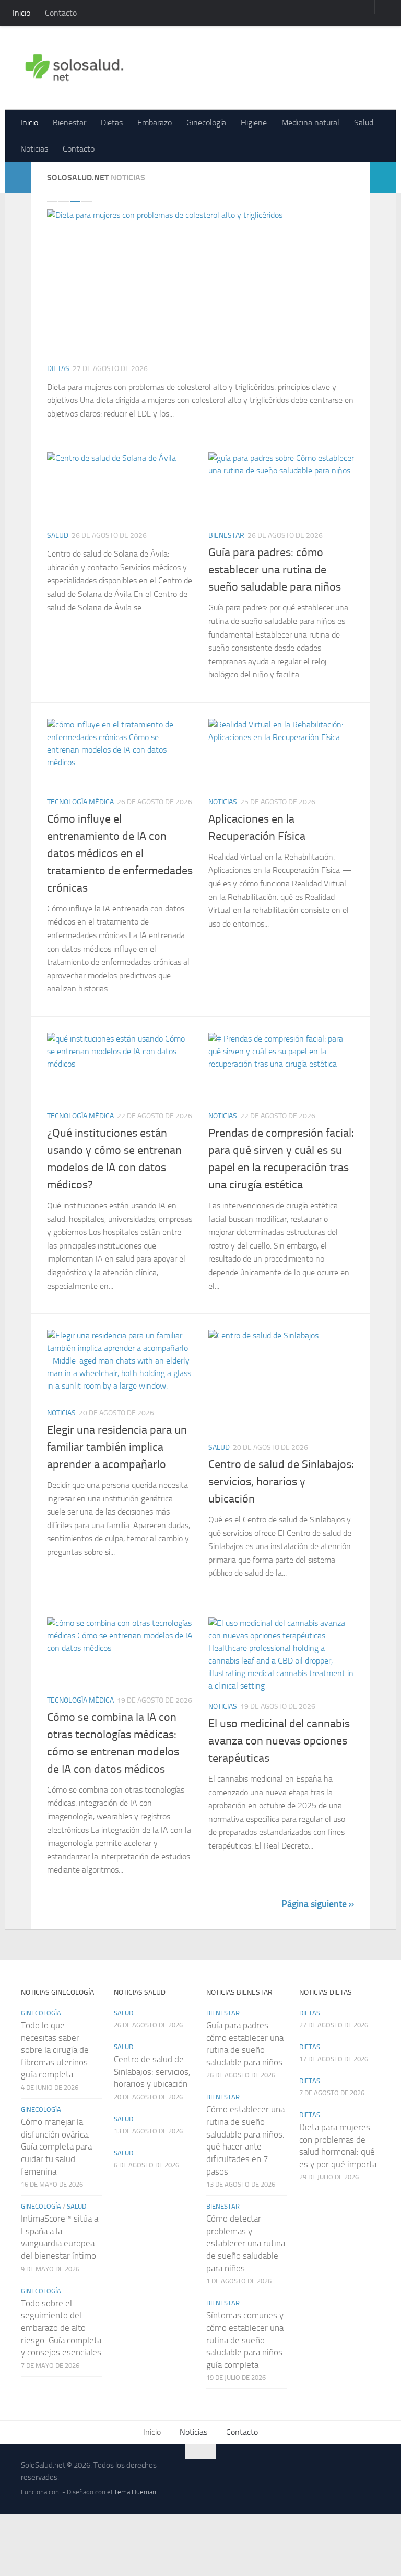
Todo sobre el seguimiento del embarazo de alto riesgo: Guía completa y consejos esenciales (61, 2328)
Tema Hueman (135, 2492)
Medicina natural (310, 123)
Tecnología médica (80, 802)
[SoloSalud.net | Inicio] (74, 68)
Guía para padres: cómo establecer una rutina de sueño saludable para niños (275, 570)
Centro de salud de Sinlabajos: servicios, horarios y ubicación (281, 1482)
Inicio (21, 13)
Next (345, 192)
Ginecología (206, 123)
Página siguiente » (318, 1904)
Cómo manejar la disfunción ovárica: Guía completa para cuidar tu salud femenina (56, 2147)
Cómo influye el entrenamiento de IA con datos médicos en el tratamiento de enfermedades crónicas (120, 853)
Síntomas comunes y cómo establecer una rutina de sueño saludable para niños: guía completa (245, 2340)
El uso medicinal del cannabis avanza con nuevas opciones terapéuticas (279, 1741)
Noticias (34, 149)
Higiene (254, 123)
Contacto (61, 13)
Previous (326, 192)
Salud (364, 123)
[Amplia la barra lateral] (18, 178)
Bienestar (69, 123)
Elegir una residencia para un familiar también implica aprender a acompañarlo (117, 1447)
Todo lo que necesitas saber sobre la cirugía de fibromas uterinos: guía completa (55, 2050)
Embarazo (155, 123)
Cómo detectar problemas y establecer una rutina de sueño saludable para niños (246, 2243)
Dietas (112, 123)
